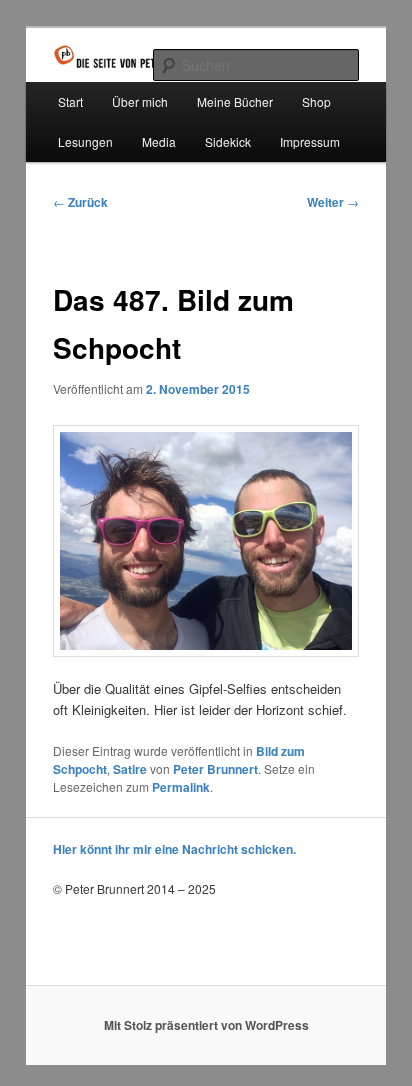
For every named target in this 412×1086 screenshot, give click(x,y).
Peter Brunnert (215, 769)
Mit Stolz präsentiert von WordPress (206, 1025)
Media (159, 141)
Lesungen (85, 141)
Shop (316, 101)
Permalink (181, 787)
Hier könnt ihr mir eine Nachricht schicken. (174, 849)
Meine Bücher (235, 101)
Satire (130, 769)
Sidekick (228, 141)
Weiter (333, 202)
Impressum (310, 141)
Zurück (80, 202)
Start (70, 101)
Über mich (140, 101)
